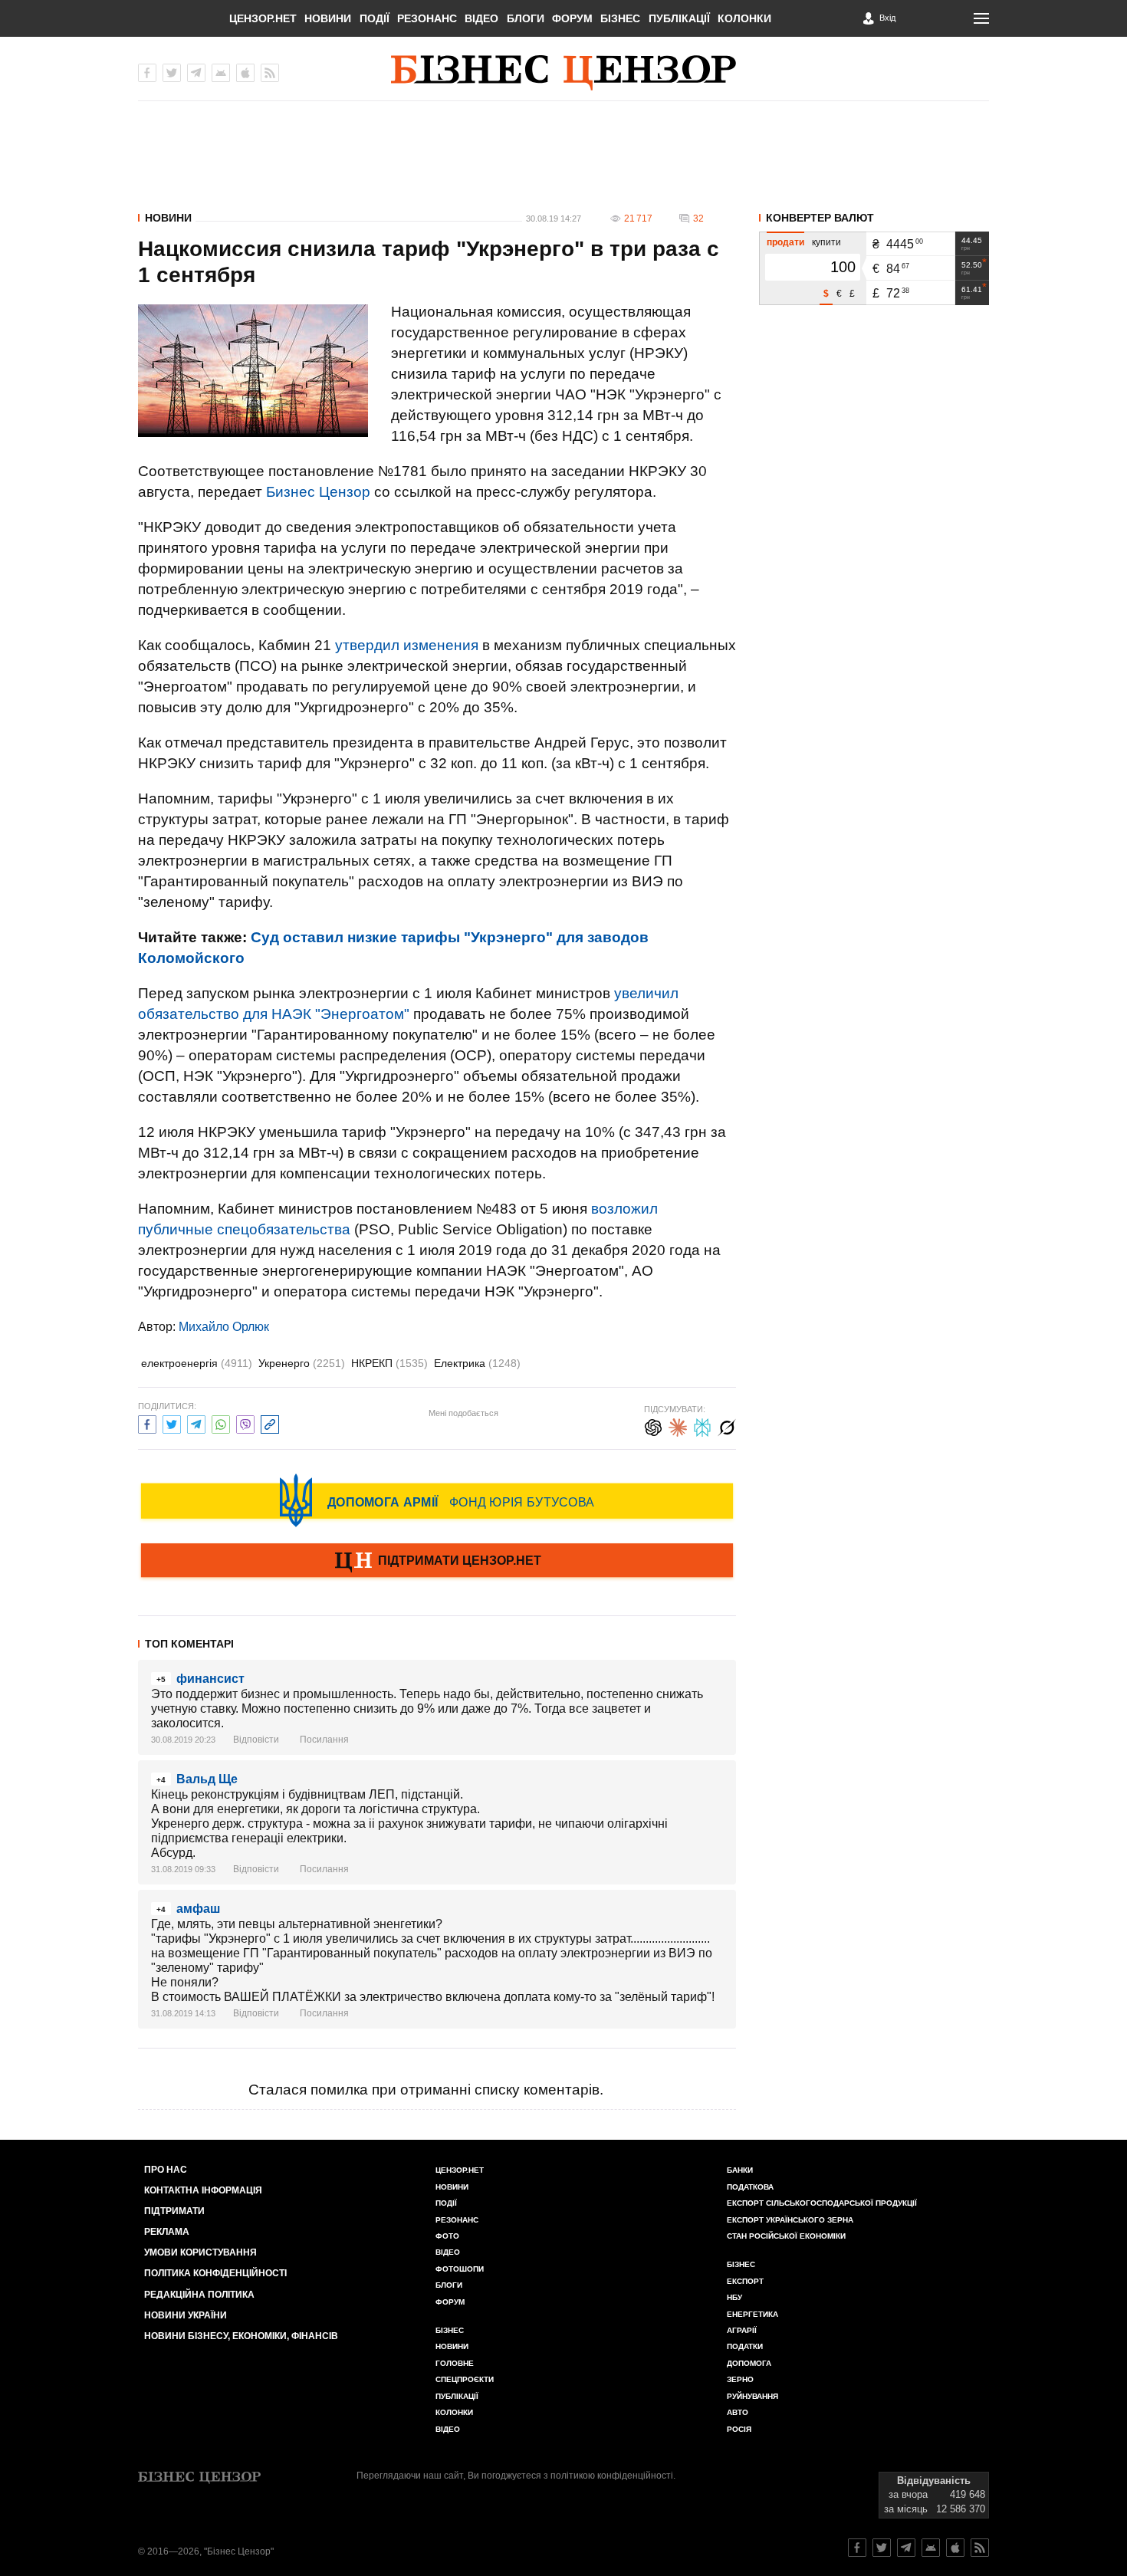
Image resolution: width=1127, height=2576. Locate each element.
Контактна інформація (203, 2190)
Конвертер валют (820, 218)
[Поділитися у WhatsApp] (221, 1423)
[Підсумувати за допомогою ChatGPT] (653, 1426)
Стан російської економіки (786, 2236)
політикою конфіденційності (612, 2476)
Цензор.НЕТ (263, 18)
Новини (328, 18)
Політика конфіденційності (215, 2273)
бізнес (741, 2264)
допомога (749, 2363)
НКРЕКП (389, 1363)
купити (826, 242)
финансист (210, 1679)
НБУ (734, 2297)
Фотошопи (460, 2269)
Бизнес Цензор (318, 492)
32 (698, 219)
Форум (572, 18)
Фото (447, 2236)
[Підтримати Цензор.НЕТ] (437, 1562)
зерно (740, 2379)
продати (785, 242)
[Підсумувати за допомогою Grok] (727, 1426)
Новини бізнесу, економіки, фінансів (241, 2336)
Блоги (526, 18)
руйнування (752, 2396)
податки (745, 2346)
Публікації (679, 18)
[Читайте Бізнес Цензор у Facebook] (857, 2548)
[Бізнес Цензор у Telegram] (196, 73)
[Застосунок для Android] (221, 73)
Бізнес (620, 18)
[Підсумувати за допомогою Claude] (678, 1426)
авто (738, 2412)
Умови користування (200, 2252)
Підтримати (174, 2211)
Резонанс (427, 18)
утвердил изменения (407, 645)
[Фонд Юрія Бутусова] (437, 1500)
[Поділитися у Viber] (245, 1423)
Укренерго (302, 1363)
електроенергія (197, 1363)
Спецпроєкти (465, 2379)
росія (739, 2429)
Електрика (477, 1363)
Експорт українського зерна (790, 2220)
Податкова (750, 2187)
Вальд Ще (207, 1779)
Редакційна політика (199, 2295)
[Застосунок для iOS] (245, 73)
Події (375, 18)
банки (740, 2170)
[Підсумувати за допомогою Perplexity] (702, 1426)
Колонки (744, 18)
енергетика (752, 2314)
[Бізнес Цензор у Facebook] (147, 73)
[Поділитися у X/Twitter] (172, 1423)
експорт (745, 2281)
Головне (455, 2363)
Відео (481, 18)
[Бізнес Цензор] (563, 73)
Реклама (167, 2232)
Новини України (186, 2315)
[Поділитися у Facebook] (147, 1423)
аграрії (742, 2330)
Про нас (166, 2170)
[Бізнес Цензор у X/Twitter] (172, 73)
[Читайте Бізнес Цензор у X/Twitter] (882, 2548)
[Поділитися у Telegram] (196, 1423)
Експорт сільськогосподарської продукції (822, 2203)
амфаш (198, 1909)
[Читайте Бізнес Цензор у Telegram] (906, 2548)
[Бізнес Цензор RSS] (270, 73)
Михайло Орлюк (224, 1327)
